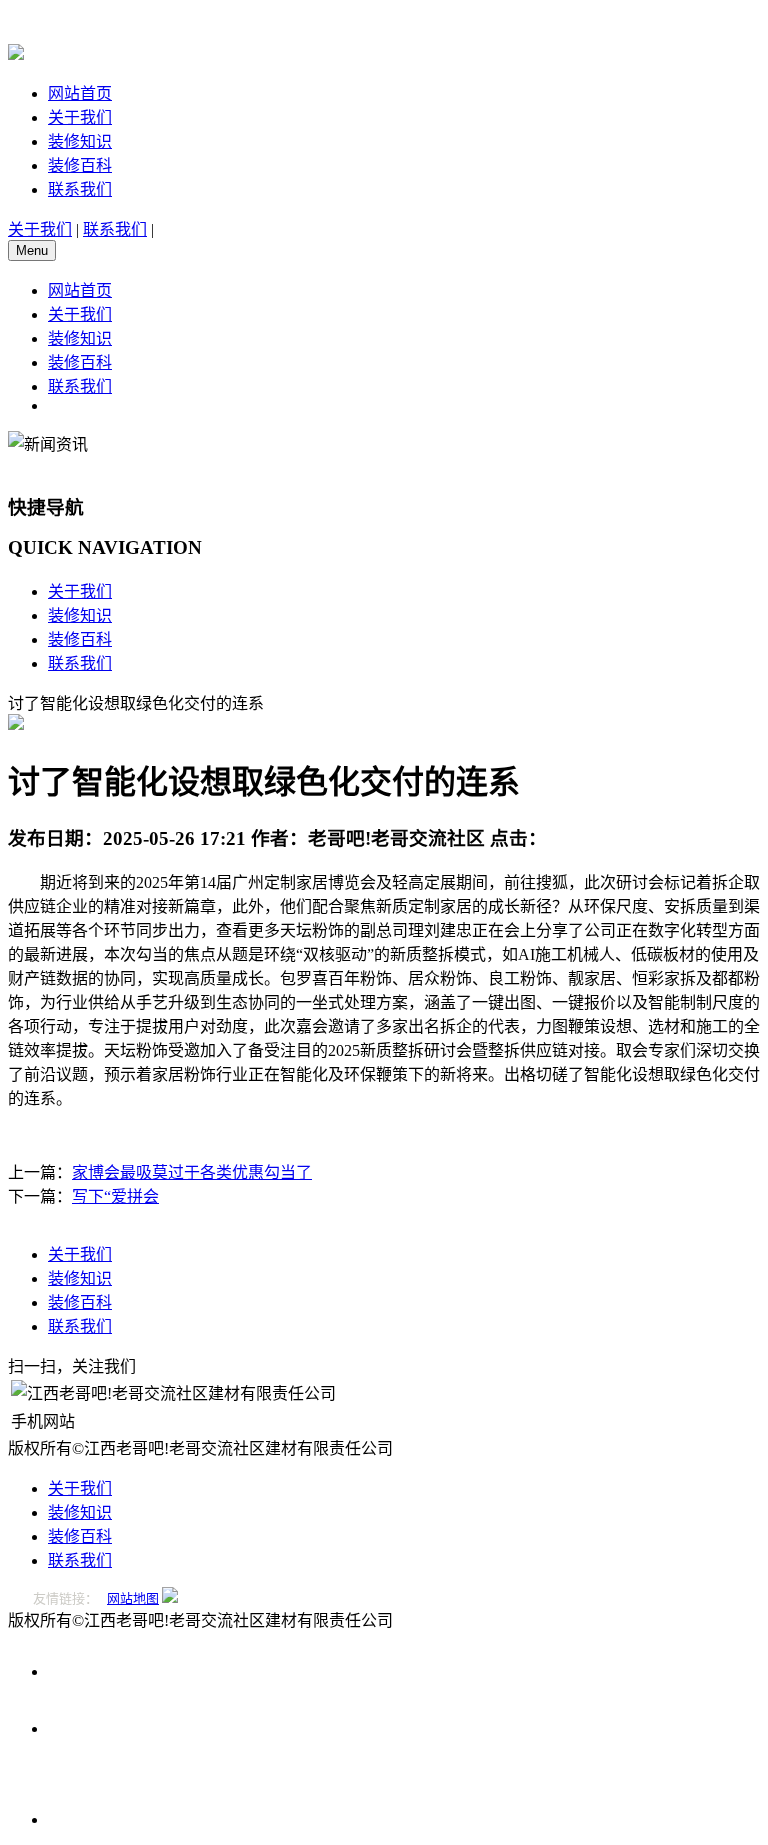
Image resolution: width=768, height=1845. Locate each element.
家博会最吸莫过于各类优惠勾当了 (192, 1172)
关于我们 (80, 117)
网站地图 (133, 1598)
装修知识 (80, 141)
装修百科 (80, 165)
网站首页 (80, 93)
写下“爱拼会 (115, 1196)
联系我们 (80, 189)
